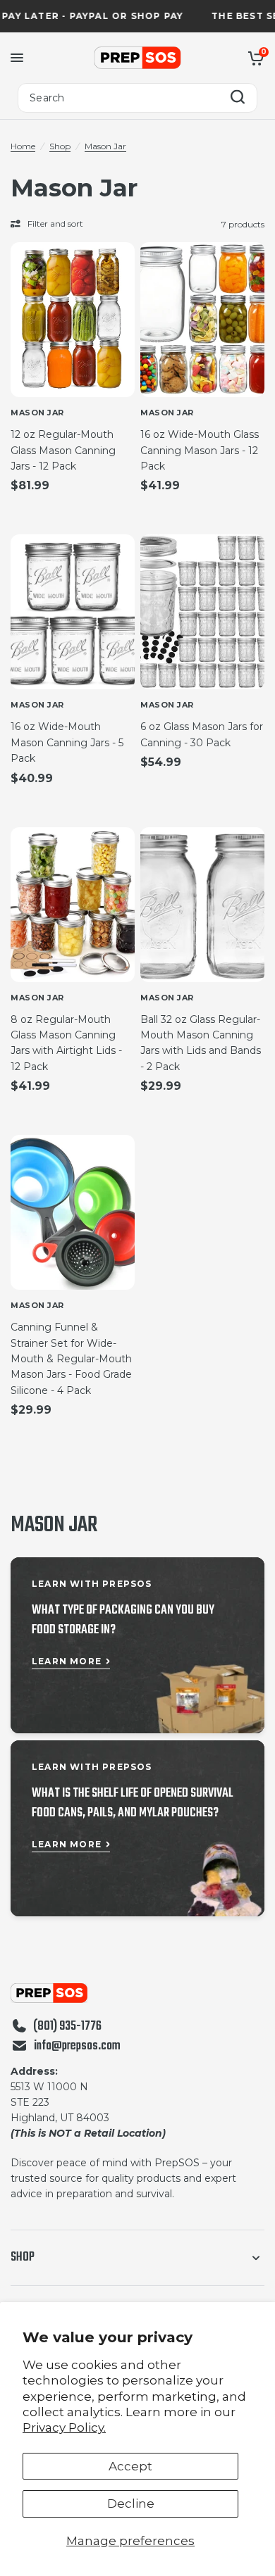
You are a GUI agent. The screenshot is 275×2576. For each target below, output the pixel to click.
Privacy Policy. (64, 2427)
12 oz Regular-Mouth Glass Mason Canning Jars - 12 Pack (63, 450)
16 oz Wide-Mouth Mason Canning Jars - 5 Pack (67, 742)
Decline (131, 2503)
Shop (60, 146)
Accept (130, 2466)
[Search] (238, 98)
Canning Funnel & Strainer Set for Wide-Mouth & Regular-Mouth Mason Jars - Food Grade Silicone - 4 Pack (71, 1359)
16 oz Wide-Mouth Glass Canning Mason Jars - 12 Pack (200, 450)
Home (23, 146)
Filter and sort (55, 224)
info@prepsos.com (77, 2047)
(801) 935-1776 (67, 2027)
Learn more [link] (67, 1661)
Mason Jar (105, 146)
